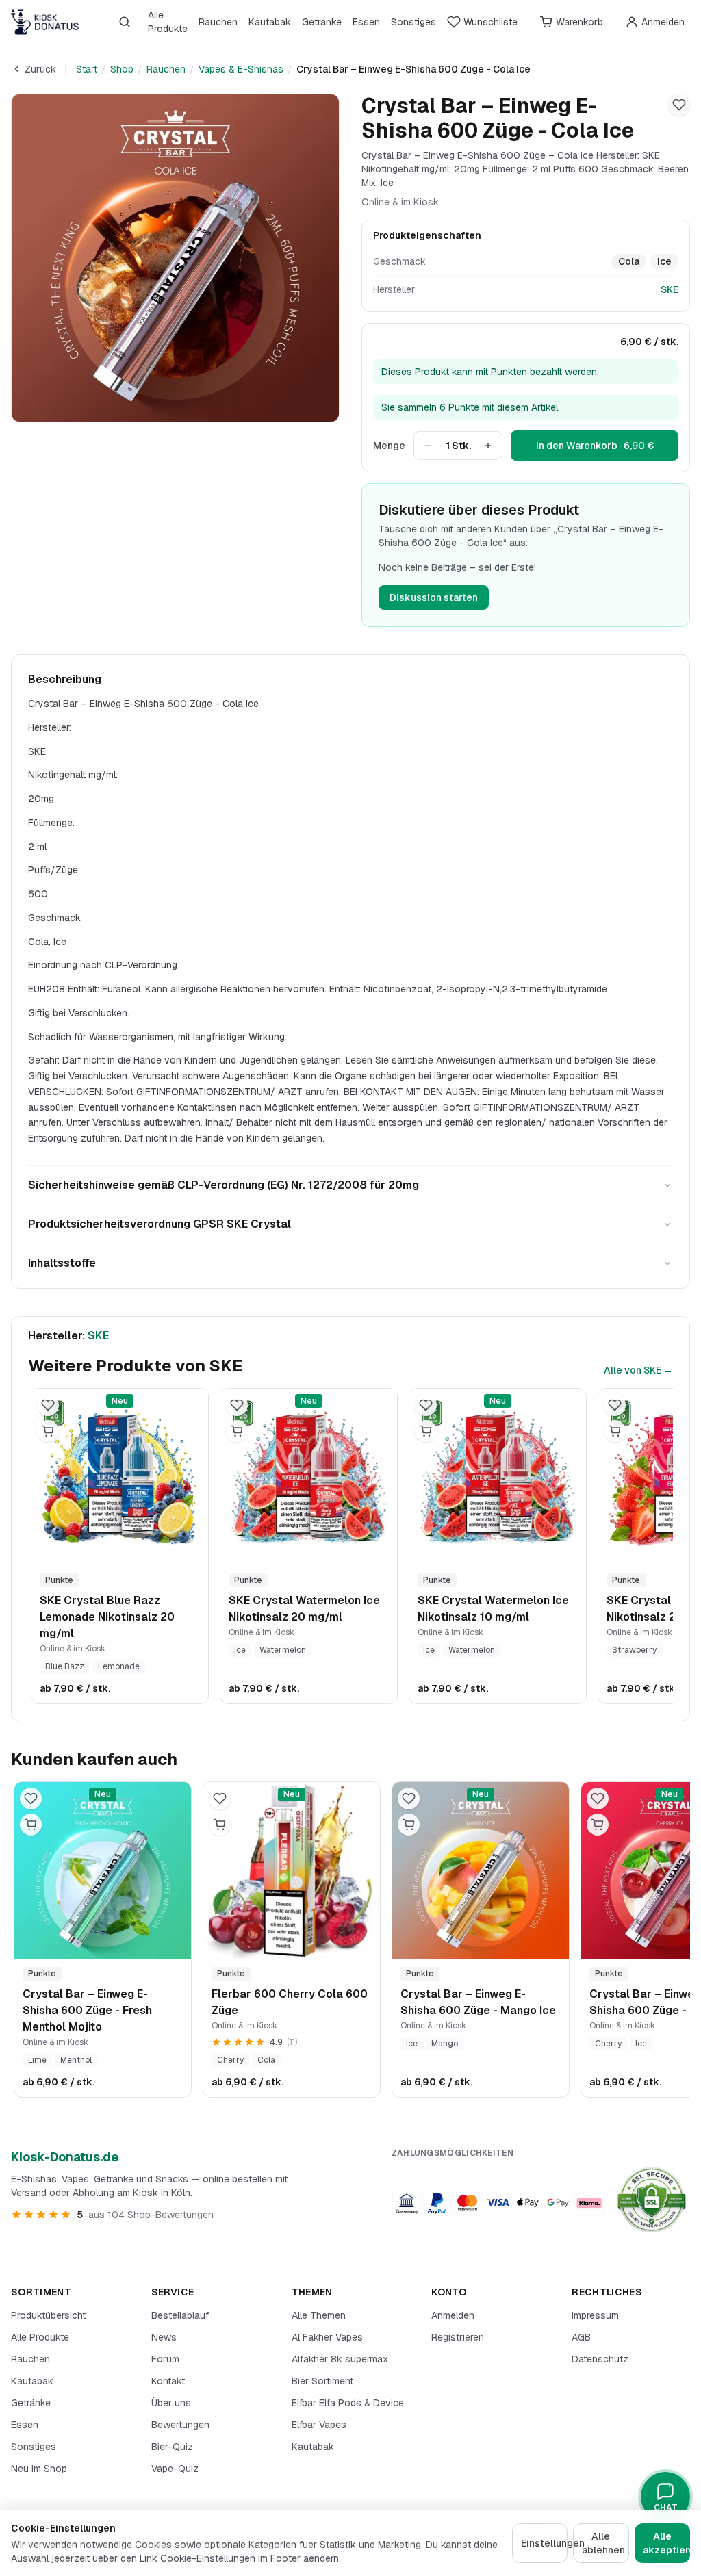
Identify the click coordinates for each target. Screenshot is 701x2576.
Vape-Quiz (175, 2469)
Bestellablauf (180, 2315)
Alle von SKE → (638, 1370)
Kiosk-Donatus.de (65, 2157)
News (164, 2337)
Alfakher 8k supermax (340, 2359)
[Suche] (125, 22)
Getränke (322, 22)
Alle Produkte (168, 22)
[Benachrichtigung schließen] (243, 2507)
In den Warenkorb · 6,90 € (595, 446)
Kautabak (270, 22)
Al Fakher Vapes (327, 2337)
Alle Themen (319, 2315)
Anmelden (453, 2315)
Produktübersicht (48, 2315)
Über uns (171, 2403)
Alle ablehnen (603, 2543)
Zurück (40, 69)
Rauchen (218, 22)
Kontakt (168, 2381)
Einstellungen (544, 2543)
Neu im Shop (39, 2469)
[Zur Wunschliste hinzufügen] (679, 105)
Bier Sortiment (322, 2381)
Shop (122, 69)
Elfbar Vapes (319, 2425)
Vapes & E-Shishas (241, 69)
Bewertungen (180, 2425)
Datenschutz (600, 2359)
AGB (581, 2337)
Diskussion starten (434, 597)
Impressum (595, 2315)
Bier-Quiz (172, 2447)
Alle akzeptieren (666, 2543)
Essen (366, 22)
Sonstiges (413, 22)
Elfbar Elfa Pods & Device (348, 2403)
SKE (670, 289)
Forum (165, 2359)
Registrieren (458, 2337)
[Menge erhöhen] (488, 446)
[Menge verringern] (428, 446)
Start (87, 69)
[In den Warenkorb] (48, 1431)
